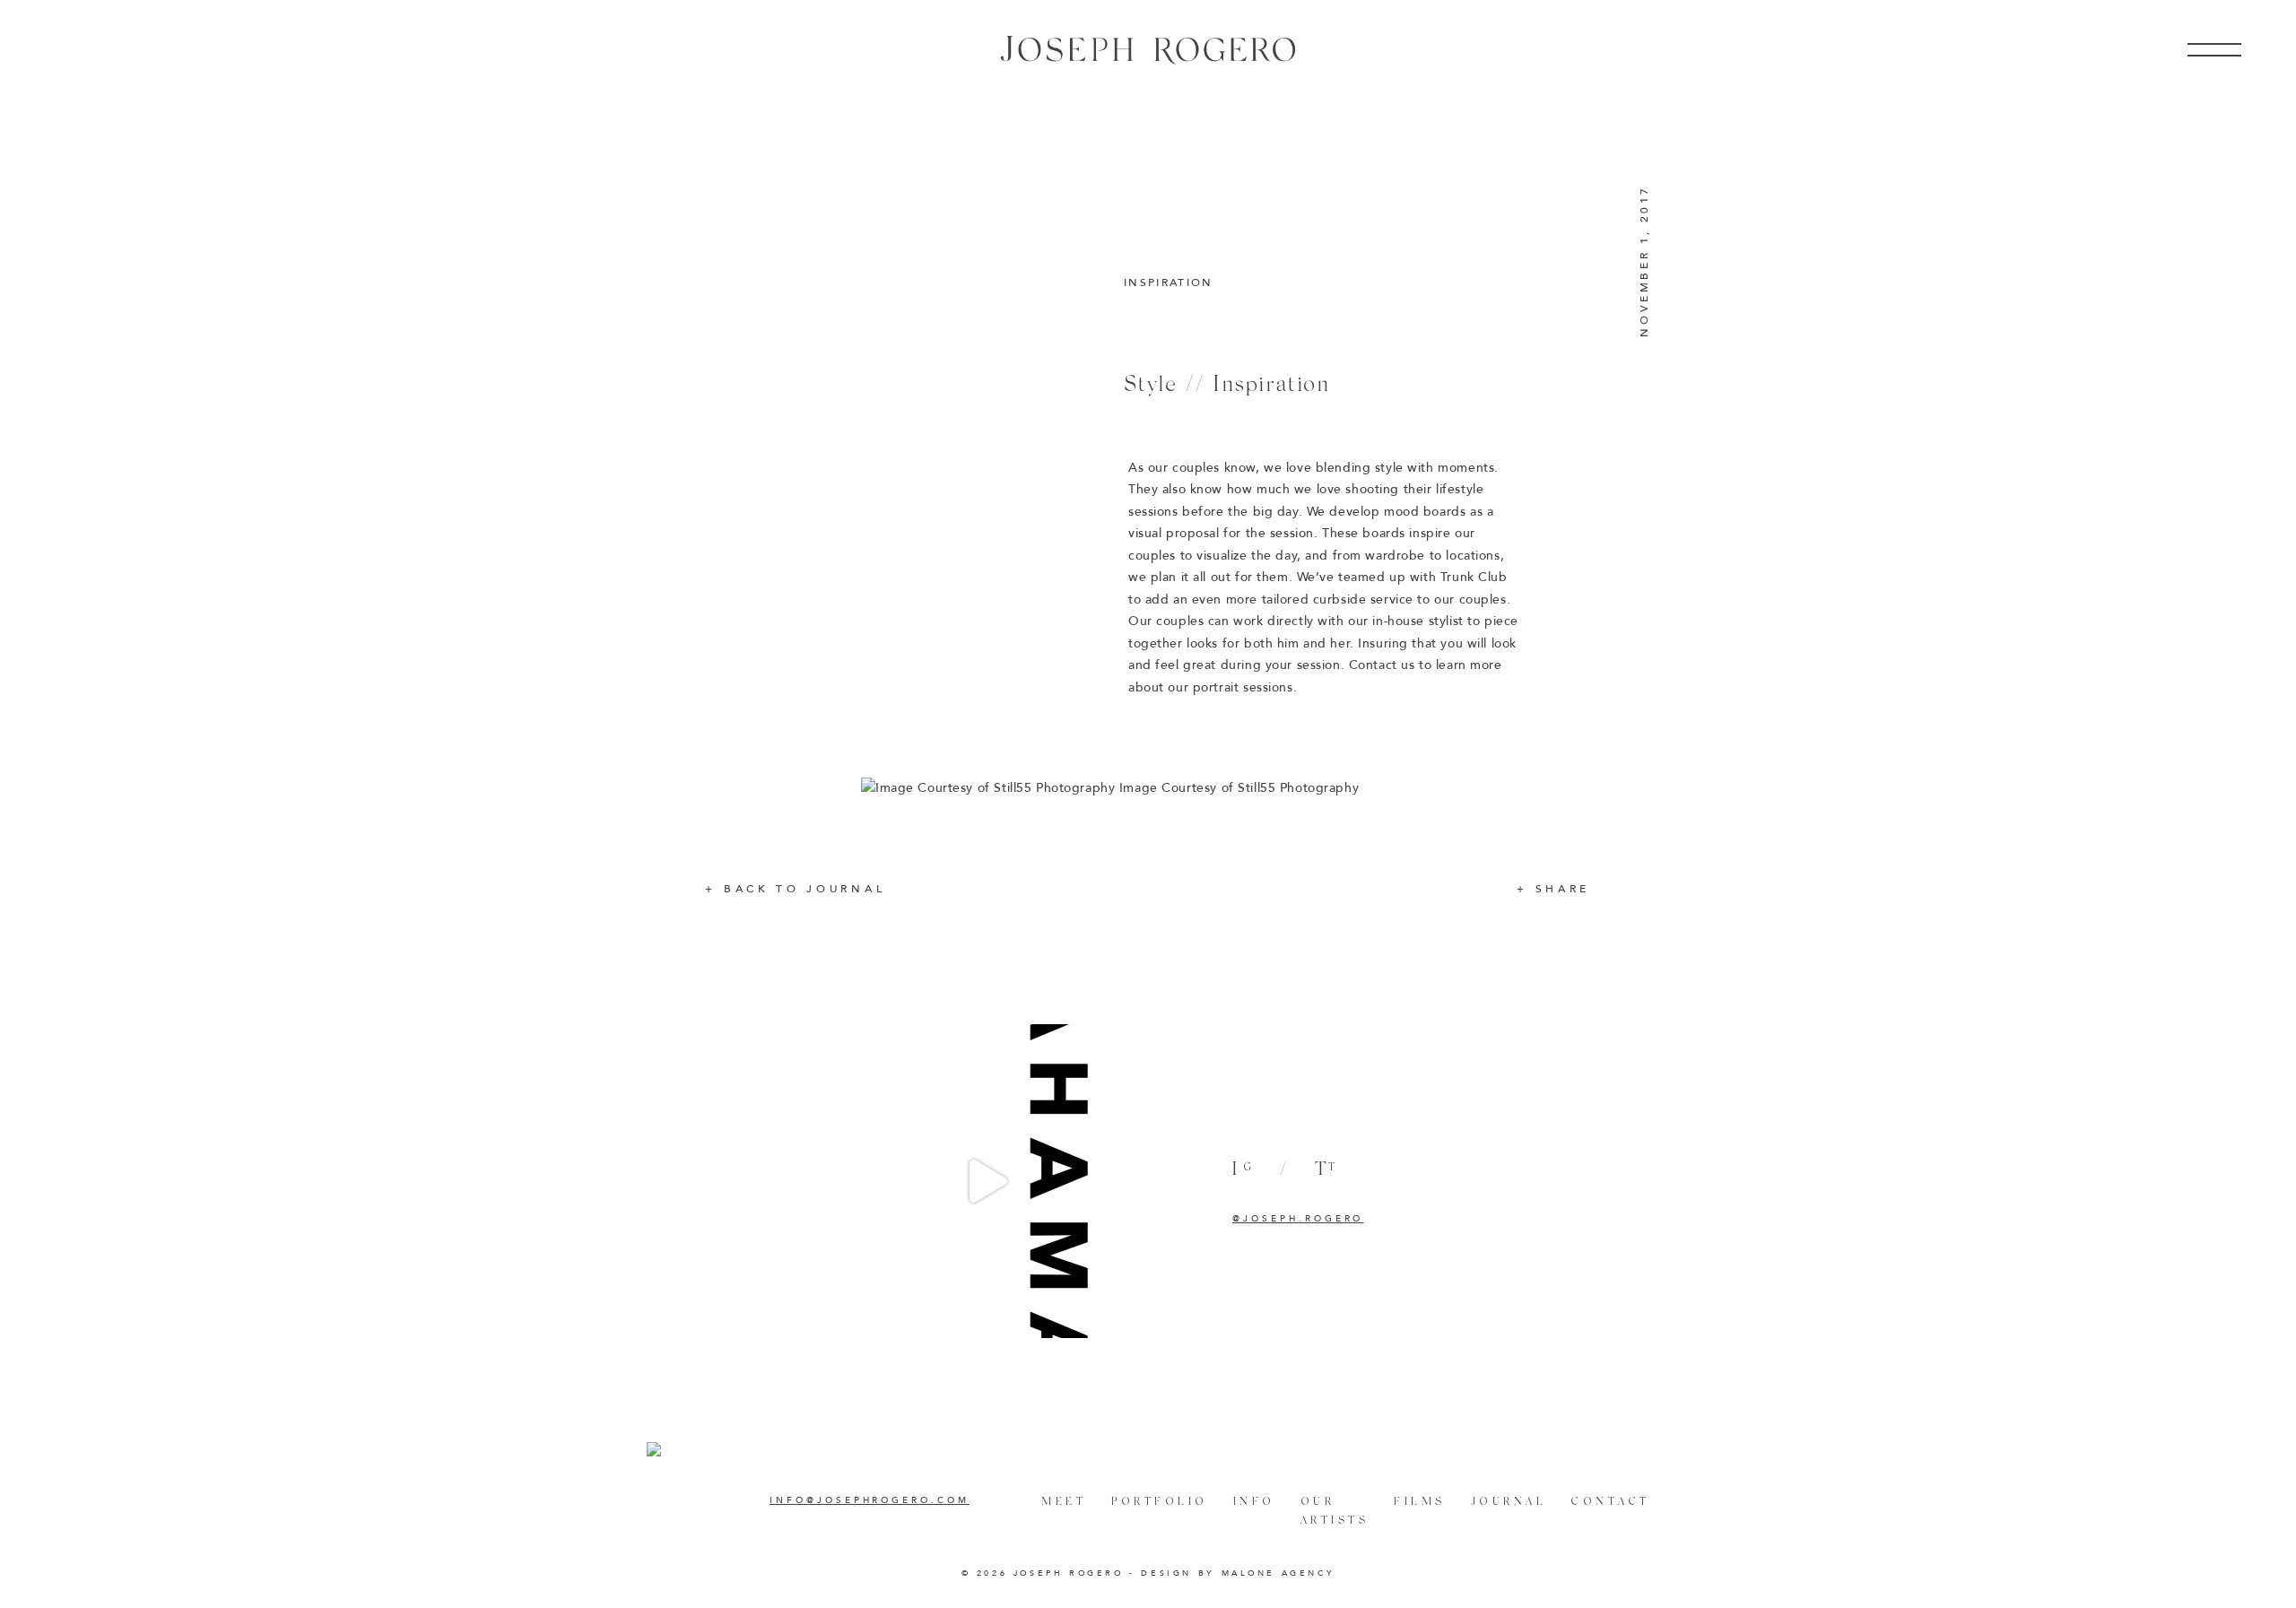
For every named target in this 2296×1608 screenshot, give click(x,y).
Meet (1064, 1501)
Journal (1509, 1501)
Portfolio (1160, 1501)
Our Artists (1335, 1510)
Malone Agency (1278, 1573)
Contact (1611, 1501)
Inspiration (1169, 282)
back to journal (804, 889)
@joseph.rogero (1298, 1219)
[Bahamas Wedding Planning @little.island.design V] (987, 1181)
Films (1420, 1501)
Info (1254, 1501)
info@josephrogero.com (870, 1500)
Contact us (1382, 665)
